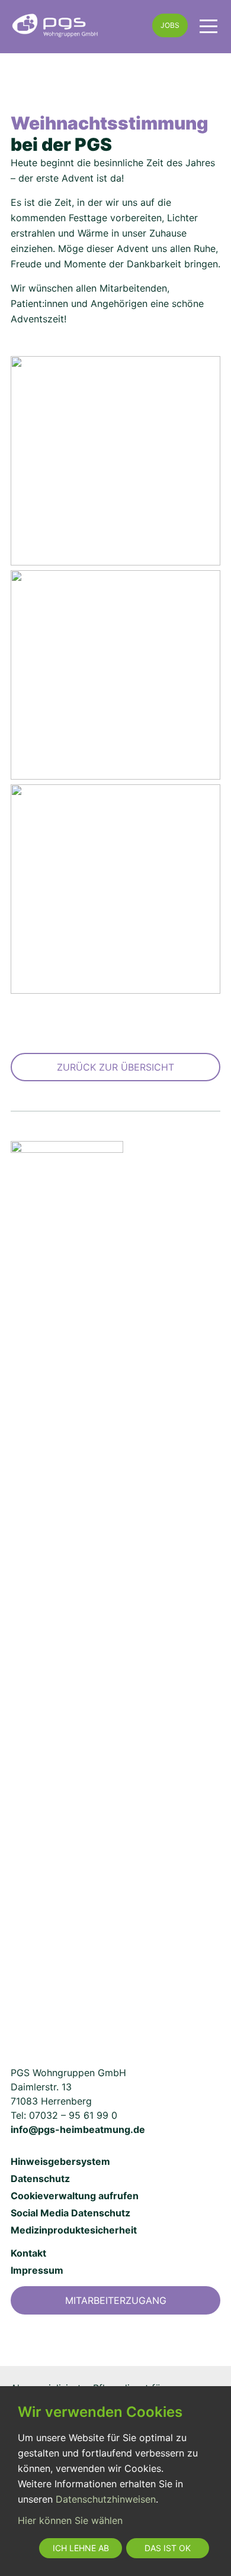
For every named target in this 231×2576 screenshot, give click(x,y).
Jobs (170, 25)
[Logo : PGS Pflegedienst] (67, 1585)
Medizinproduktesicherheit (74, 2230)
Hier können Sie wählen (70, 2520)
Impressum (37, 2270)
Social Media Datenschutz (70, 2213)
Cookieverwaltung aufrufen (75, 2196)
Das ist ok (168, 2548)
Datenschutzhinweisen (106, 2499)
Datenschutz (40, 2179)
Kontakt (28, 2253)
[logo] (76, 25)
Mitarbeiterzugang (116, 2300)
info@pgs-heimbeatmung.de (78, 2129)
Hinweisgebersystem (60, 2161)
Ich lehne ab (81, 2548)
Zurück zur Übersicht (115, 1067)
